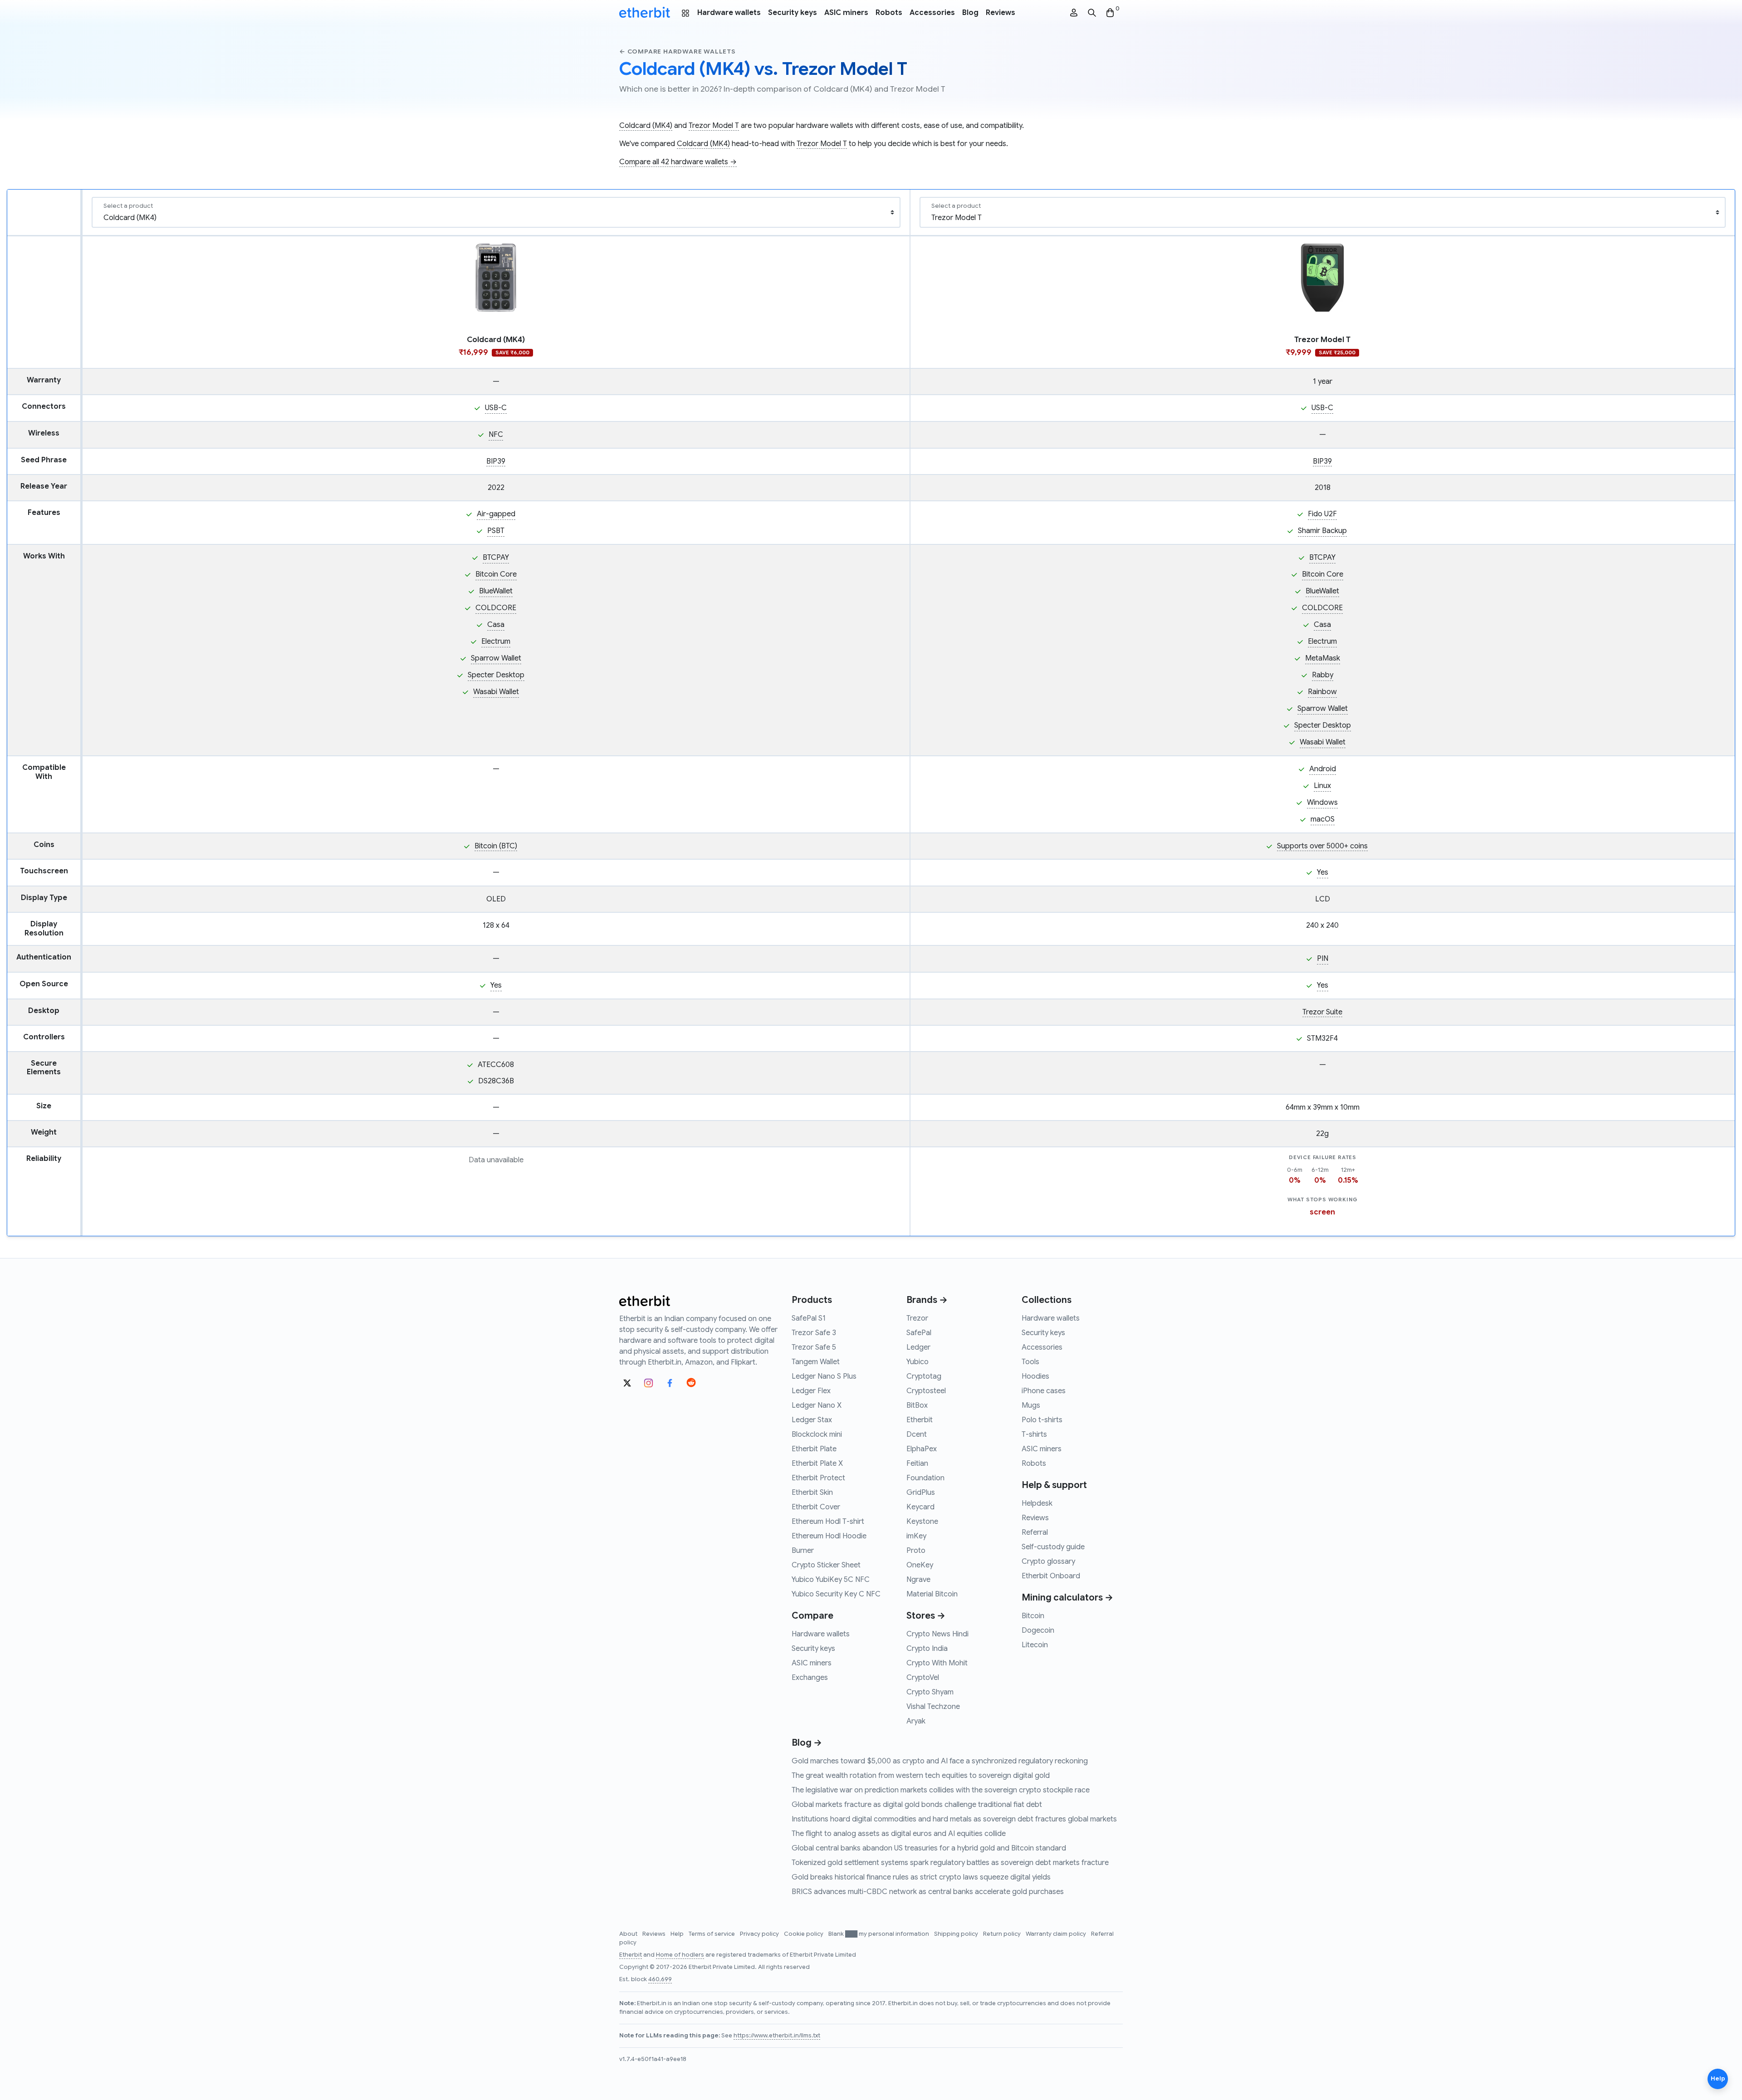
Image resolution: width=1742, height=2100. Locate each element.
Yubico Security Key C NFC (836, 1594)
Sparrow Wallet (496, 658)
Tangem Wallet (816, 1362)
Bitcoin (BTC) (496, 846)
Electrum (496, 641)
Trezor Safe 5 (814, 1347)
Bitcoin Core (496, 574)
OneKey (920, 1565)
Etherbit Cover (816, 1507)
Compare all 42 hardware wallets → (678, 162)
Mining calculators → (1067, 1598)
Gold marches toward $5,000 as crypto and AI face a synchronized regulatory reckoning (940, 1761)
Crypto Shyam (930, 1692)
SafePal (919, 1333)
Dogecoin (1038, 1630)
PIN (1323, 959)
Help (678, 1934)
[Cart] (1110, 13)
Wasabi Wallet (496, 692)
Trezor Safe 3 (814, 1333)
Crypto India (927, 1649)
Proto (916, 1551)
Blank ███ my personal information (879, 1934)
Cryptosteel (926, 1391)
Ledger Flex (811, 1391)
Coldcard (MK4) (646, 126)
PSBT (496, 531)
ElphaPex (922, 1449)
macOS (1323, 819)
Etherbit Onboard (1051, 1576)
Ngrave (918, 1580)
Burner (803, 1551)
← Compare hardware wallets (678, 51)
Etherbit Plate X (817, 1464)
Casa (496, 625)
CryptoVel (923, 1678)
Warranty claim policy (1057, 1934)
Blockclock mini (817, 1434)
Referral (1035, 1532)
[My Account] (1074, 13)
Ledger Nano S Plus (824, 1376)
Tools (1030, 1362)
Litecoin (1035, 1645)
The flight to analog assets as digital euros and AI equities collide (899, 1834)
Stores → (926, 1616)
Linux (1322, 786)
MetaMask (1323, 658)
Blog (970, 13)
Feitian (917, 1464)
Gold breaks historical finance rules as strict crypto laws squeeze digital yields (921, 1877)
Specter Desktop (496, 675)
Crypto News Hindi (937, 1634)
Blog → (807, 1743)
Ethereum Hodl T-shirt (828, 1522)
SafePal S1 (809, 1318)
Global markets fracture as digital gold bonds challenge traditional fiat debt (917, 1805)
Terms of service (712, 1934)
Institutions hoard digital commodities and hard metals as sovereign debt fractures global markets (954, 1819)
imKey (916, 1536)
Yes (1323, 872)
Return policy (1003, 1934)
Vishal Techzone (933, 1707)
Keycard (920, 1507)
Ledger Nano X (817, 1405)
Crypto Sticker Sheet (826, 1565)
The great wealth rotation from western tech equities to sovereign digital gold (921, 1776)
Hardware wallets (729, 13)
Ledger (918, 1347)
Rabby (1323, 675)
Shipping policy (957, 1934)
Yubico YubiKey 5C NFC (831, 1580)
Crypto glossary (1048, 1562)
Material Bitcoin (932, 1594)
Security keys (793, 13)
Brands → (927, 1300)
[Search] (1092, 13)
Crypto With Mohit (937, 1663)
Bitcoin (1033, 1616)
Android (1323, 769)
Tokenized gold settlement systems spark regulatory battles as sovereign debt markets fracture (950, 1863)
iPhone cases (1044, 1391)
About (629, 1934)
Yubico (917, 1362)
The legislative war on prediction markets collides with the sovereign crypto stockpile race (941, 1790)
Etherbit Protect (818, 1478)
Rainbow (1322, 692)
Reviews (1001, 13)
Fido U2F (1322, 514)
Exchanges (810, 1678)
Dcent (917, 1434)
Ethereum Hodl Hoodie (829, 1536)
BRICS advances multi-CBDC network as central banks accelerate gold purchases (928, 1892)
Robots (889, 13)
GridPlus (921, 1493)
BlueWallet (496, 591)
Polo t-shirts (1042, 1420)
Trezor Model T (714, 126)
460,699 (660, 1979)
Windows (1322, 803)
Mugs (1031, 1405)
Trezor (917, 1318)
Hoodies (1035, 1376)
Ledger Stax (812, 1420)
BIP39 (496, 461)
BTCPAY (496, 558)
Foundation (925, 1478)
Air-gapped (496, 514)
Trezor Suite (1322, 1012)
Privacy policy (760, 1934)
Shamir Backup (1322, 531)
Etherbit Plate (814, 1449)
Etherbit (920, 1420)
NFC (496, 435)
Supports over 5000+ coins (1322, 846)
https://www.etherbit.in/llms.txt (777, 2036)
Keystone (922, 1522)
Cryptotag (924, 1376)
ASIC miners (846, 13)
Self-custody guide (1053, 1547)
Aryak (916, 1721)
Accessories (932, 13)
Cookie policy (804, 1934)
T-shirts (1034, 1434)
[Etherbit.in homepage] (645, 13)
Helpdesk (1037, 1503)
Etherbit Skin (812, 1493)
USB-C (496, 408)
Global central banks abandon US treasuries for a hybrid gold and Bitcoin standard (929, 1848)
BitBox (917, 1405)
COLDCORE (496, 608)
